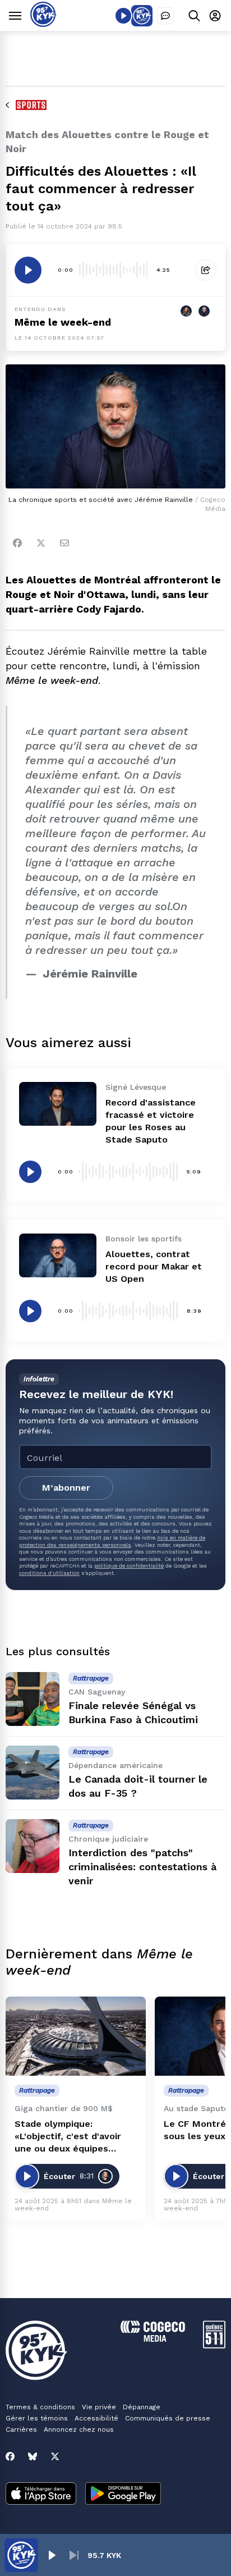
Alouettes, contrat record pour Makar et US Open (154, 1266)
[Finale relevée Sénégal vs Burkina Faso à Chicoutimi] (33, 1699)
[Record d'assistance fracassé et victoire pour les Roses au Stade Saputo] (58, 1104)
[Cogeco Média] (153, 2339)
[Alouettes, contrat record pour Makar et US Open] (58, 1255)
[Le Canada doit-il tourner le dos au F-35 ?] (33, 1773)
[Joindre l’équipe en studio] (165, 16)
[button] (52, 2555)
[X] (55, 2456)
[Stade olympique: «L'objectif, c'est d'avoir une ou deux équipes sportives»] (76, 2036)
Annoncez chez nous (79, 2429)
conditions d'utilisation (49, 1573)
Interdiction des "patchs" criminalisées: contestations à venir (142, 1867)
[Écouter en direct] (123, 16)
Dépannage (142, 2407)
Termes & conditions (40, 2407)
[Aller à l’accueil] (43, 24)
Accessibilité (96, 2418)
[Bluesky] (33, 2456)
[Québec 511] (214, 2346)
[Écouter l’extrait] (28, 270)
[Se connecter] (215, 15)
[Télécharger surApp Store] (41, 2495)
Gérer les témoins (37, 2418)
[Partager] (206, 270)
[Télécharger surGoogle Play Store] (123, 2495)
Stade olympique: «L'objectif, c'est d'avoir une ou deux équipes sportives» (68, 2137)
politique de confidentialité (129, 1566)
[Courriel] (64, 543)
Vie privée (99, 2407)
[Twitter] (41, 543)
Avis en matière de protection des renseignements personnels (112, 1541)
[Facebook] (17, 543)
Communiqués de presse (168, 2418)
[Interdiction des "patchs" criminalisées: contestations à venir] (33, 1846)
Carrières (21, 2429)
